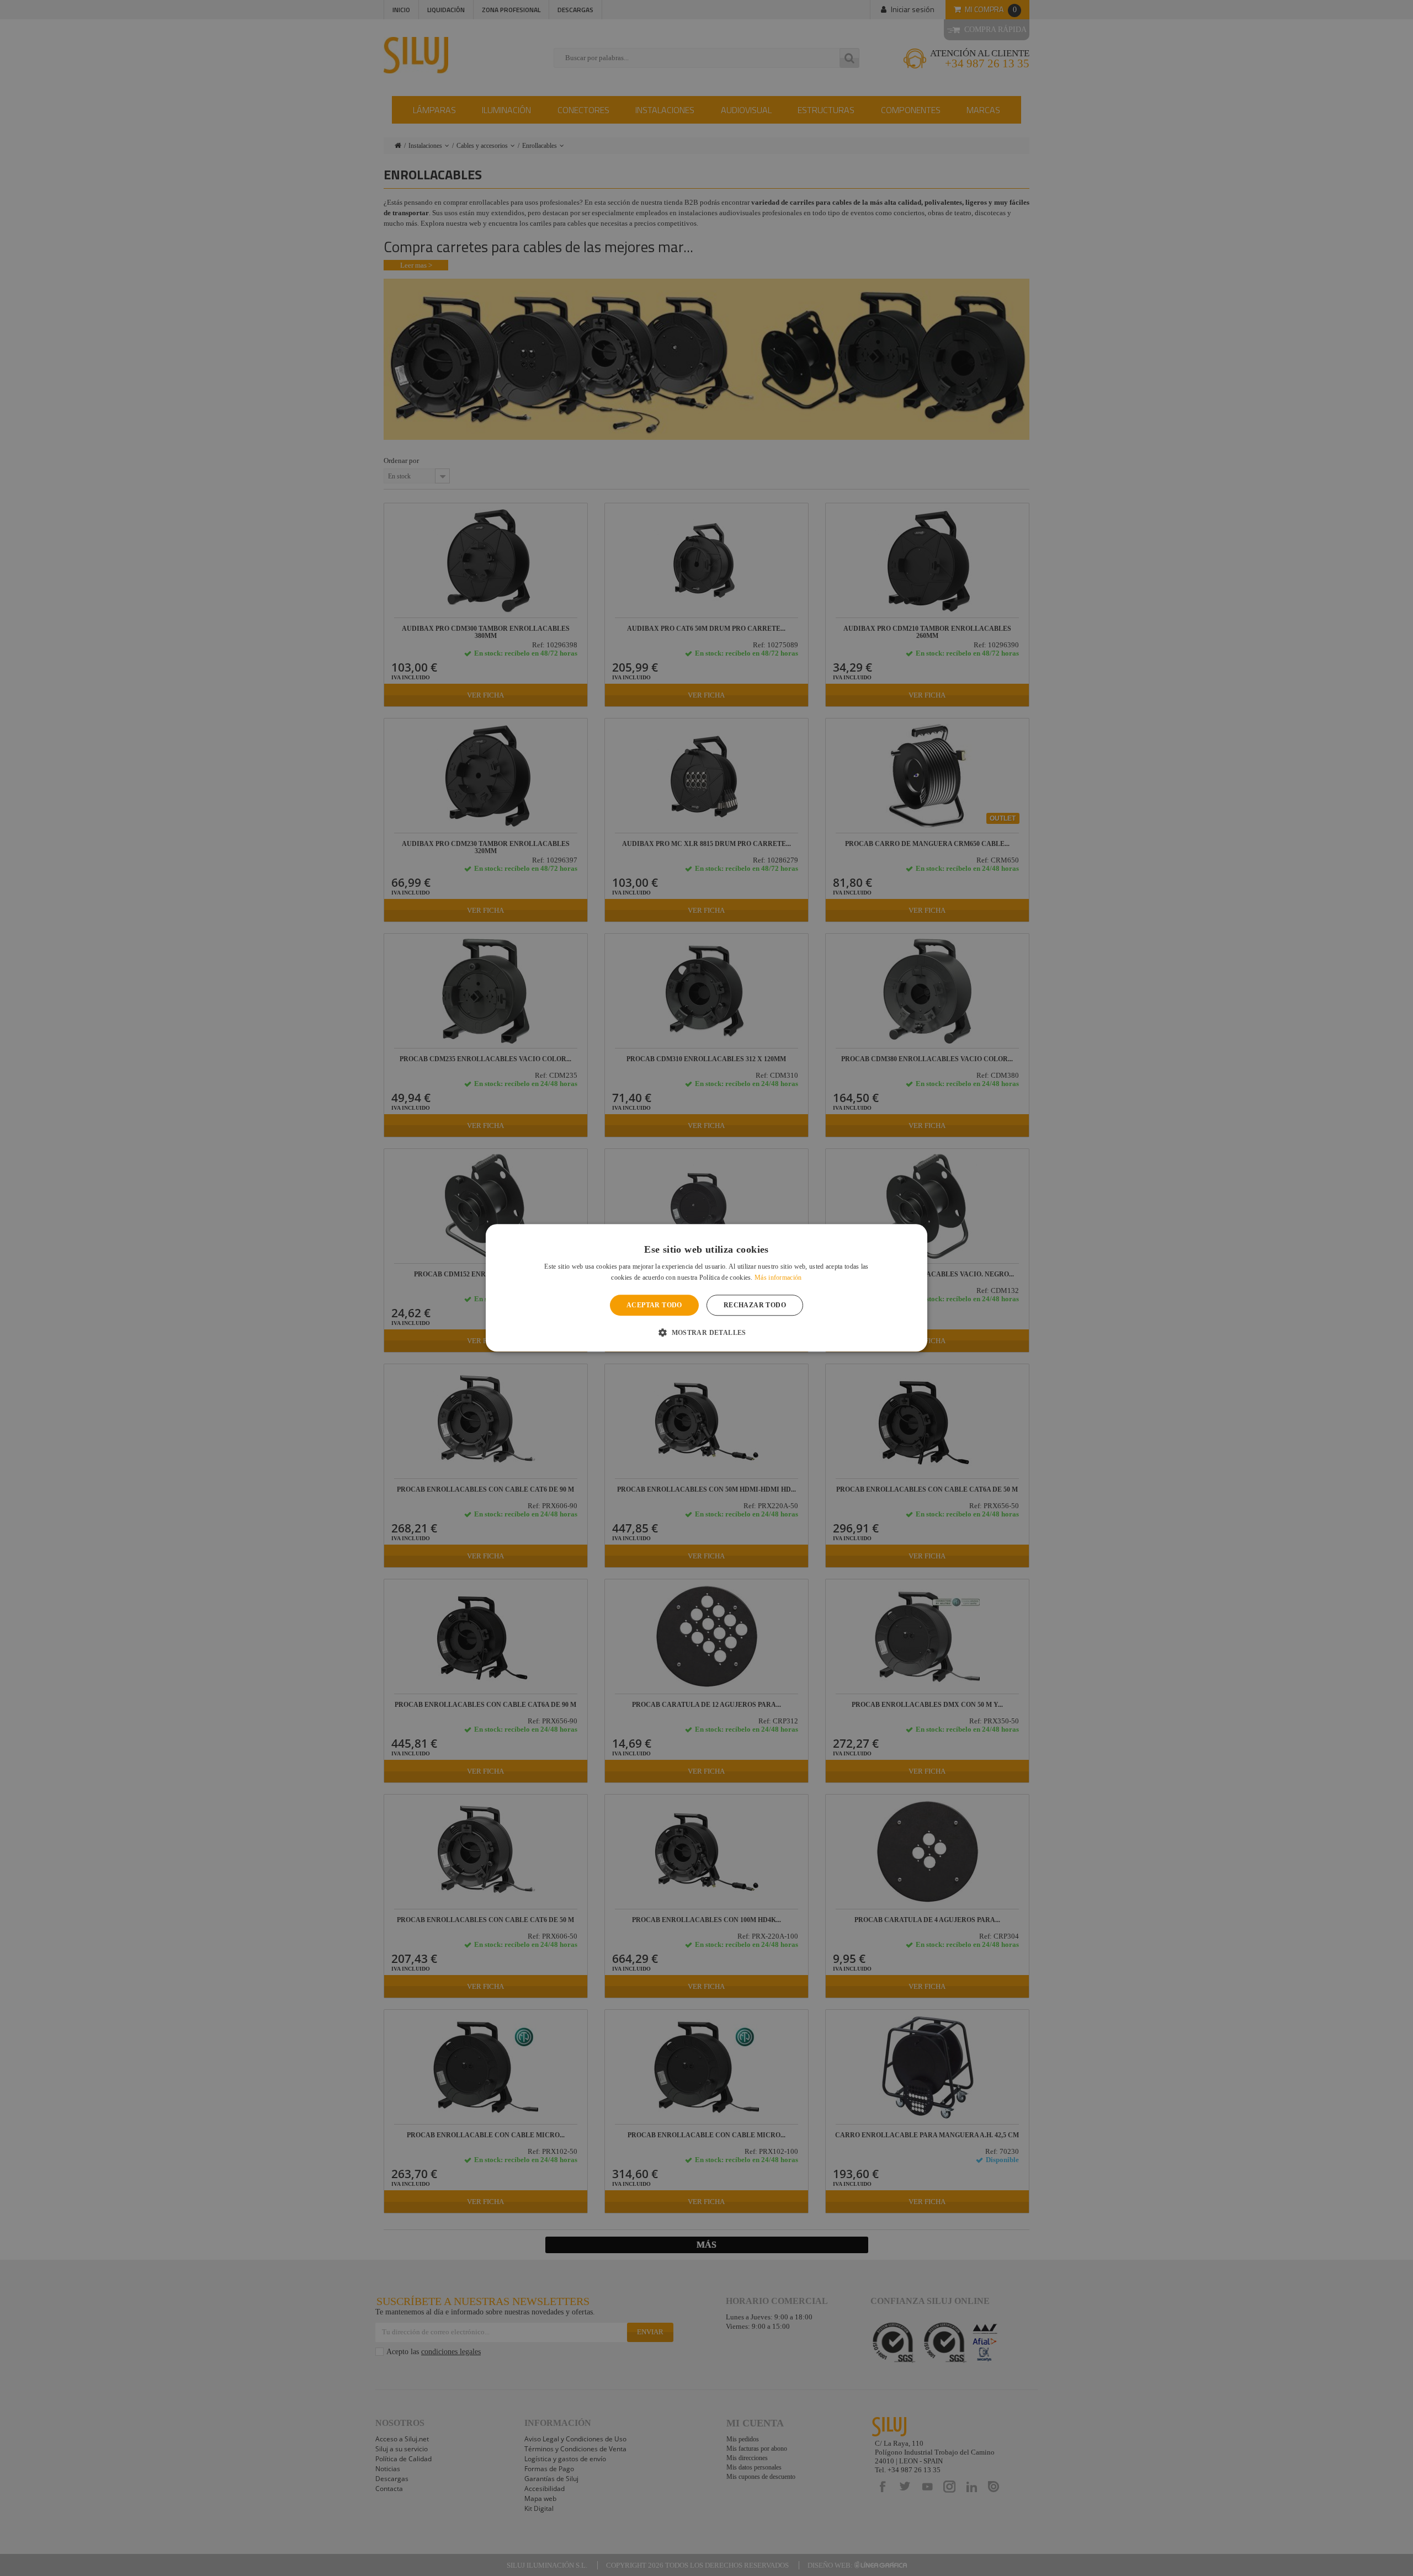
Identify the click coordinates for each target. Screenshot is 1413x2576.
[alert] (706, 1288)
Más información (778, 1278)
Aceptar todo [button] (654, 1305)
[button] (706, 1333)
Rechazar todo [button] (755, 1305)
